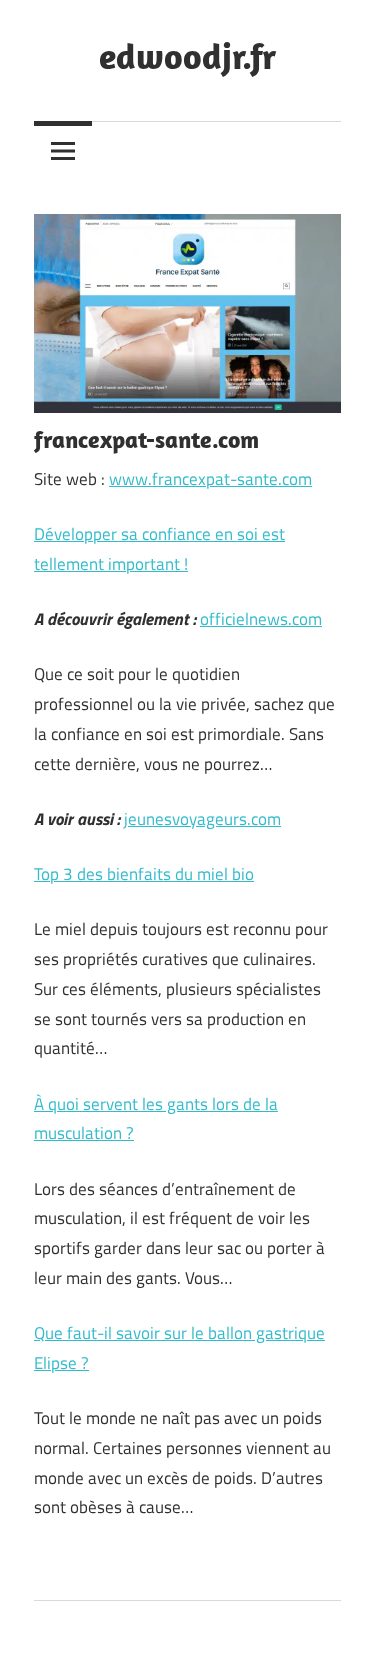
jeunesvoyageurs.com (202, 819)
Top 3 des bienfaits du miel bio (144, 874)
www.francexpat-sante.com (210, 479)
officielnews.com (261, 619)
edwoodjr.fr (187, 55)
